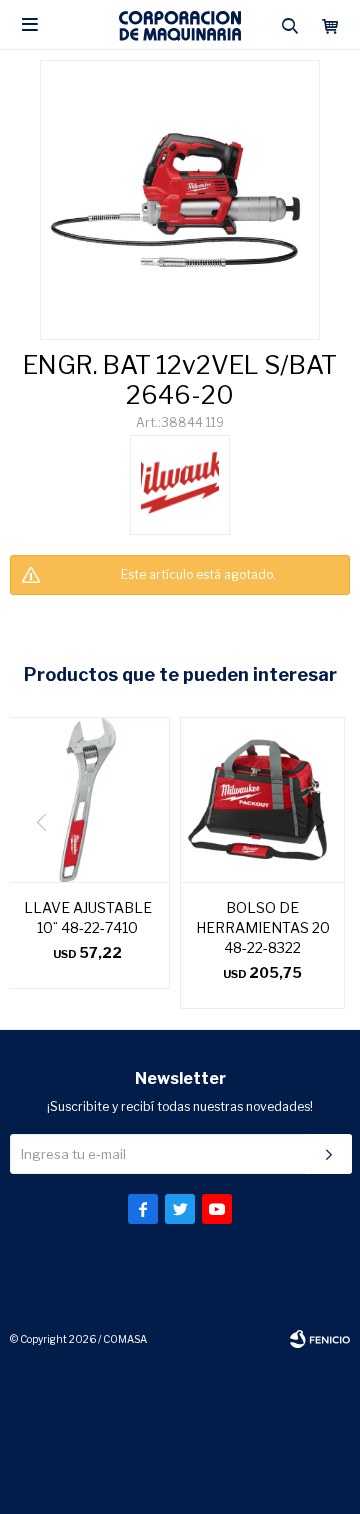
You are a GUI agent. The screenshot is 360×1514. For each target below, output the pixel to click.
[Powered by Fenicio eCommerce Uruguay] (320, 1339)
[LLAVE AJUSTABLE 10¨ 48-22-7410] (87, 799)
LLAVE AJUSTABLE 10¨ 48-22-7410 (88, 917)
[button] (326, 863)
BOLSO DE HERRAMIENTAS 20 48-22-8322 (263, 927)
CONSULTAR (180, 616)
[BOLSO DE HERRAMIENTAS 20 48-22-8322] (262, 799)
